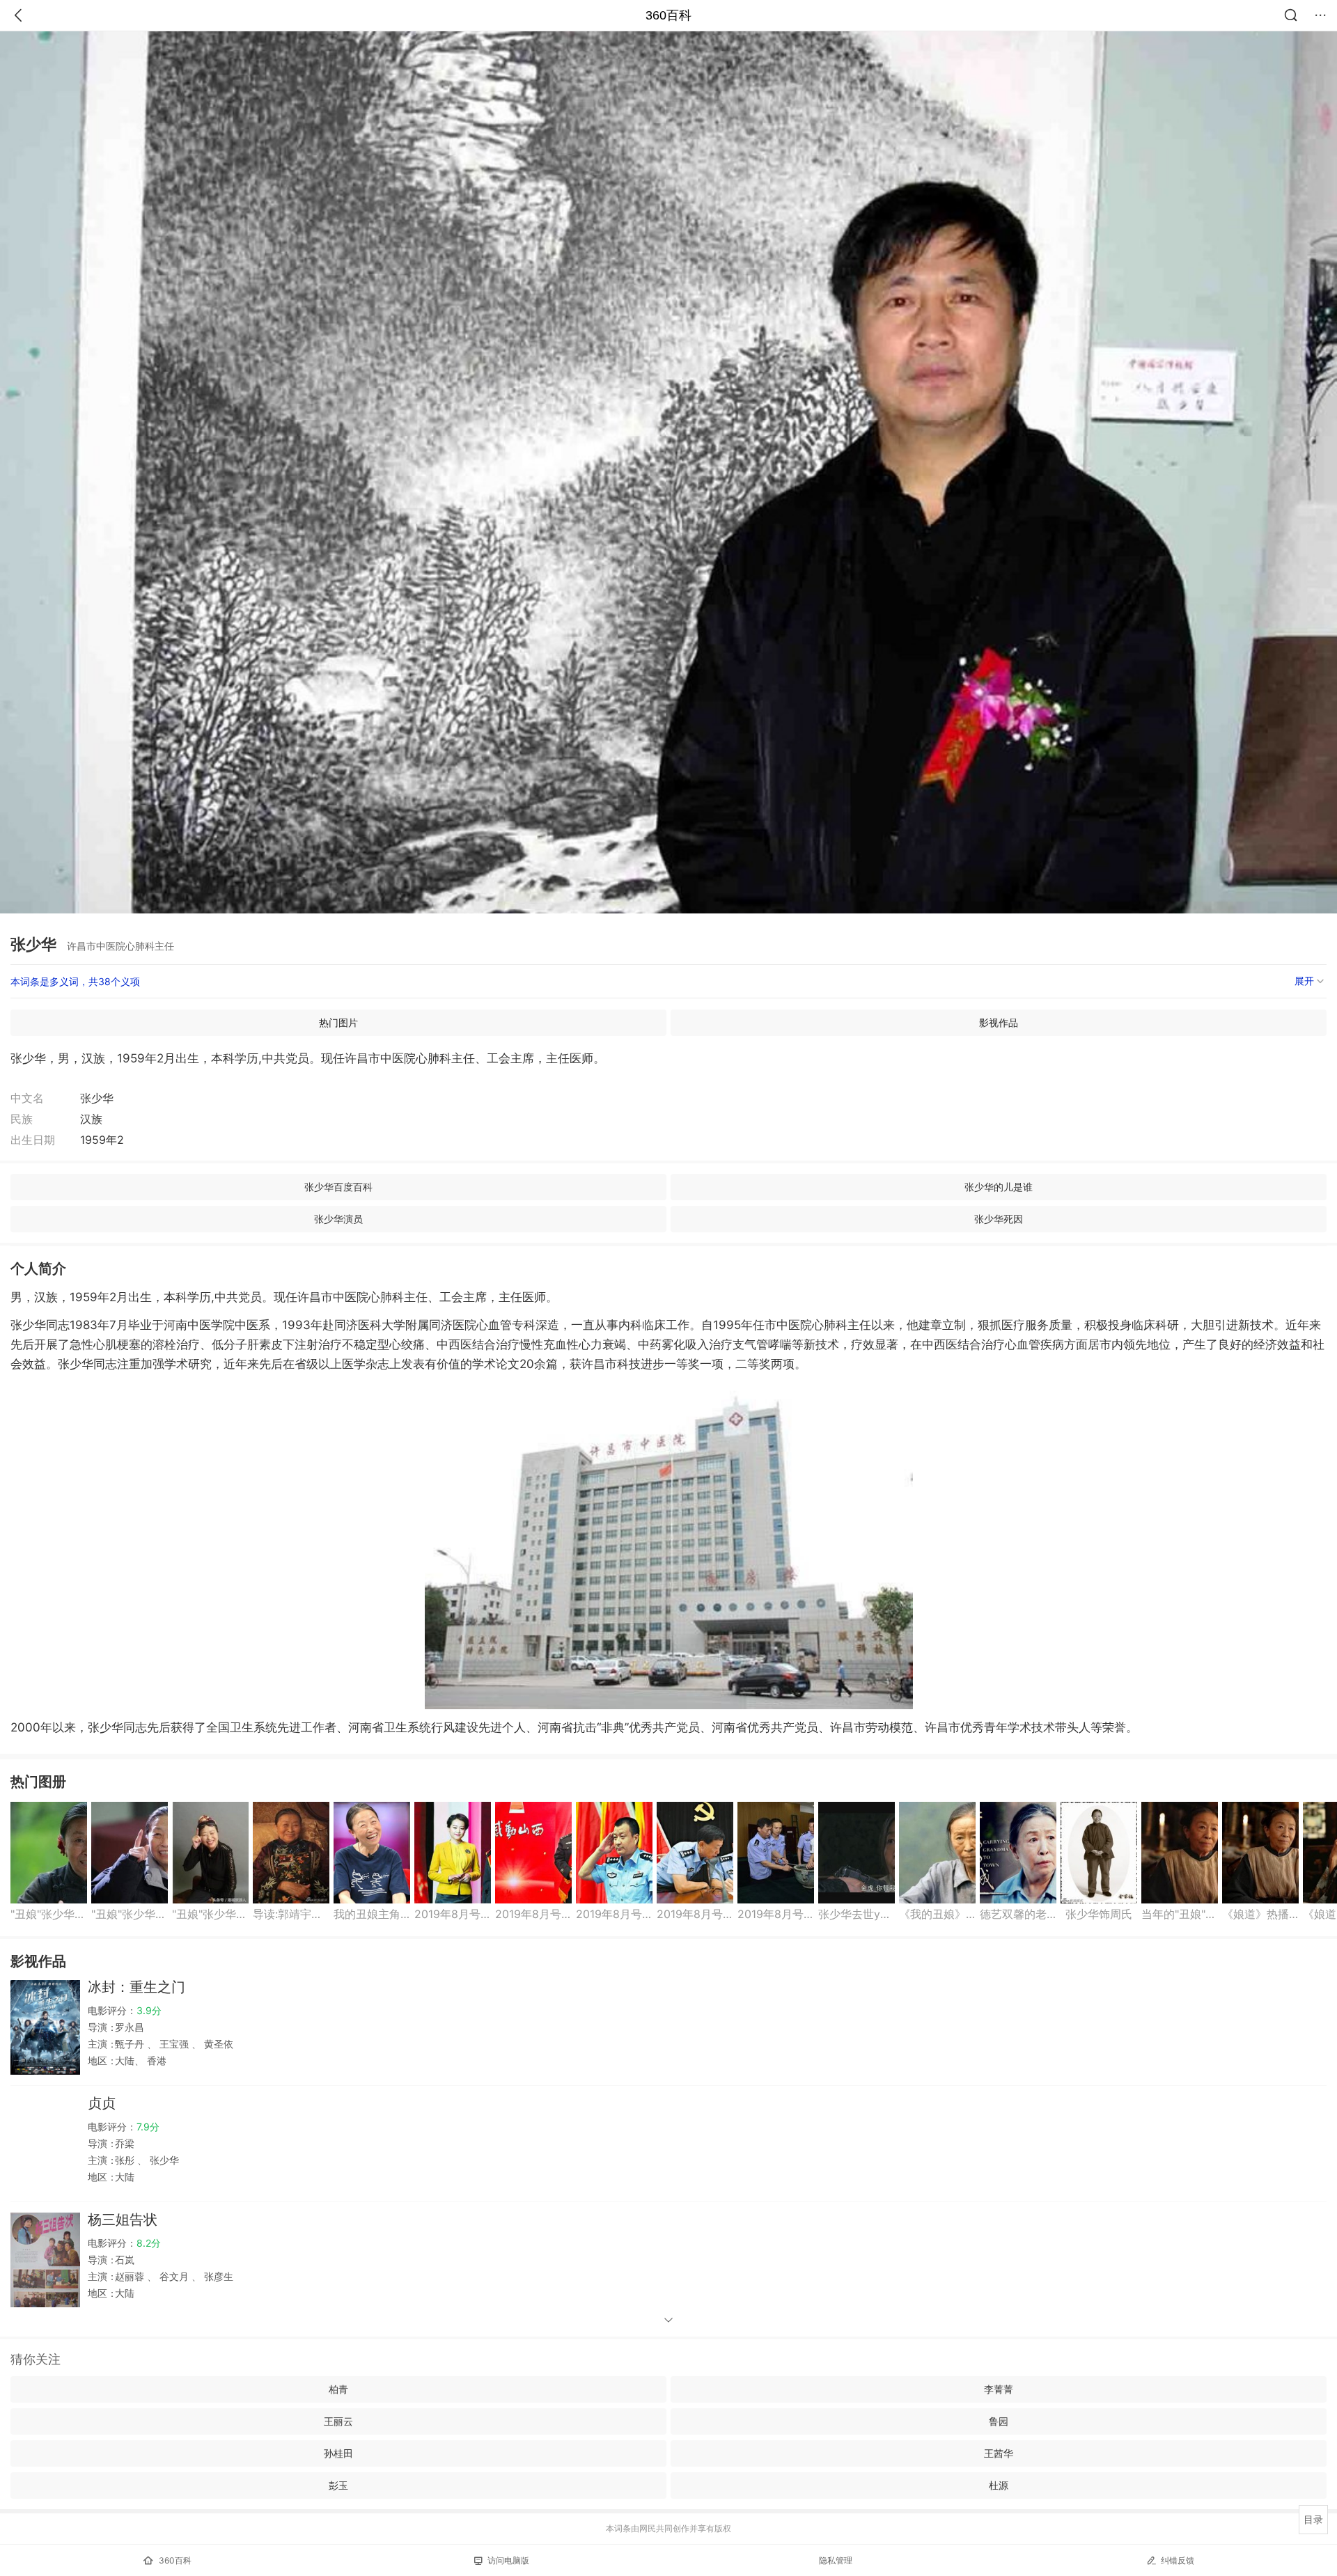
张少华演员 (338, 1219)
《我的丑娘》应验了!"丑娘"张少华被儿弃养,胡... (937, 1914)
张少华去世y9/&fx (857, 1914)
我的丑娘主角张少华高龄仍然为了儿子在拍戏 (372, 1914)
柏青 (338, 2389)
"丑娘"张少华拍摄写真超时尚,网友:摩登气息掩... (49, 1914)
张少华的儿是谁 (999, 1187)
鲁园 (999, 2421)
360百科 (668, 15)
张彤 (126, 2160)
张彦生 (217, 2276)
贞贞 (102, 2103)
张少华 (163, 2160)
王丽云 (338, 2421)
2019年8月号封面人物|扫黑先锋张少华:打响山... (453, 1914)
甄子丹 (131, 2044)
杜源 (999, 2485)
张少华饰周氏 (1099, 1914)
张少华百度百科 (338, 1187)
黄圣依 (217, 2044)
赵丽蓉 (131, 2276)
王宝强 (174, 2044)
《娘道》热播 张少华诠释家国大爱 (1260, 1914)
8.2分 (149, 2243)
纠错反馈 (1178, 2560)
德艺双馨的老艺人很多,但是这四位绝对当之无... (1018, 1914)
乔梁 (125, 2143)
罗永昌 (130, 2027)
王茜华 (999, 2453)
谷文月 (174, 2276)
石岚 (125, 2260)
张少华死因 (999, 1219)
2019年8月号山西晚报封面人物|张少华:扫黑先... (776, 1914)
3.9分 (149, 2010)
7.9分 (148, 2127)
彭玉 (338, 2485)
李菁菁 (999, 2389)
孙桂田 (338, 2453)
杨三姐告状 (123, 2220)
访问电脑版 (508, 2560)
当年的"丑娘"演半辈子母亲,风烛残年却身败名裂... (1180, 1914)
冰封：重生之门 (136, 1987)
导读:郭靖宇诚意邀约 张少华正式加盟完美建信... (291, 1914)
